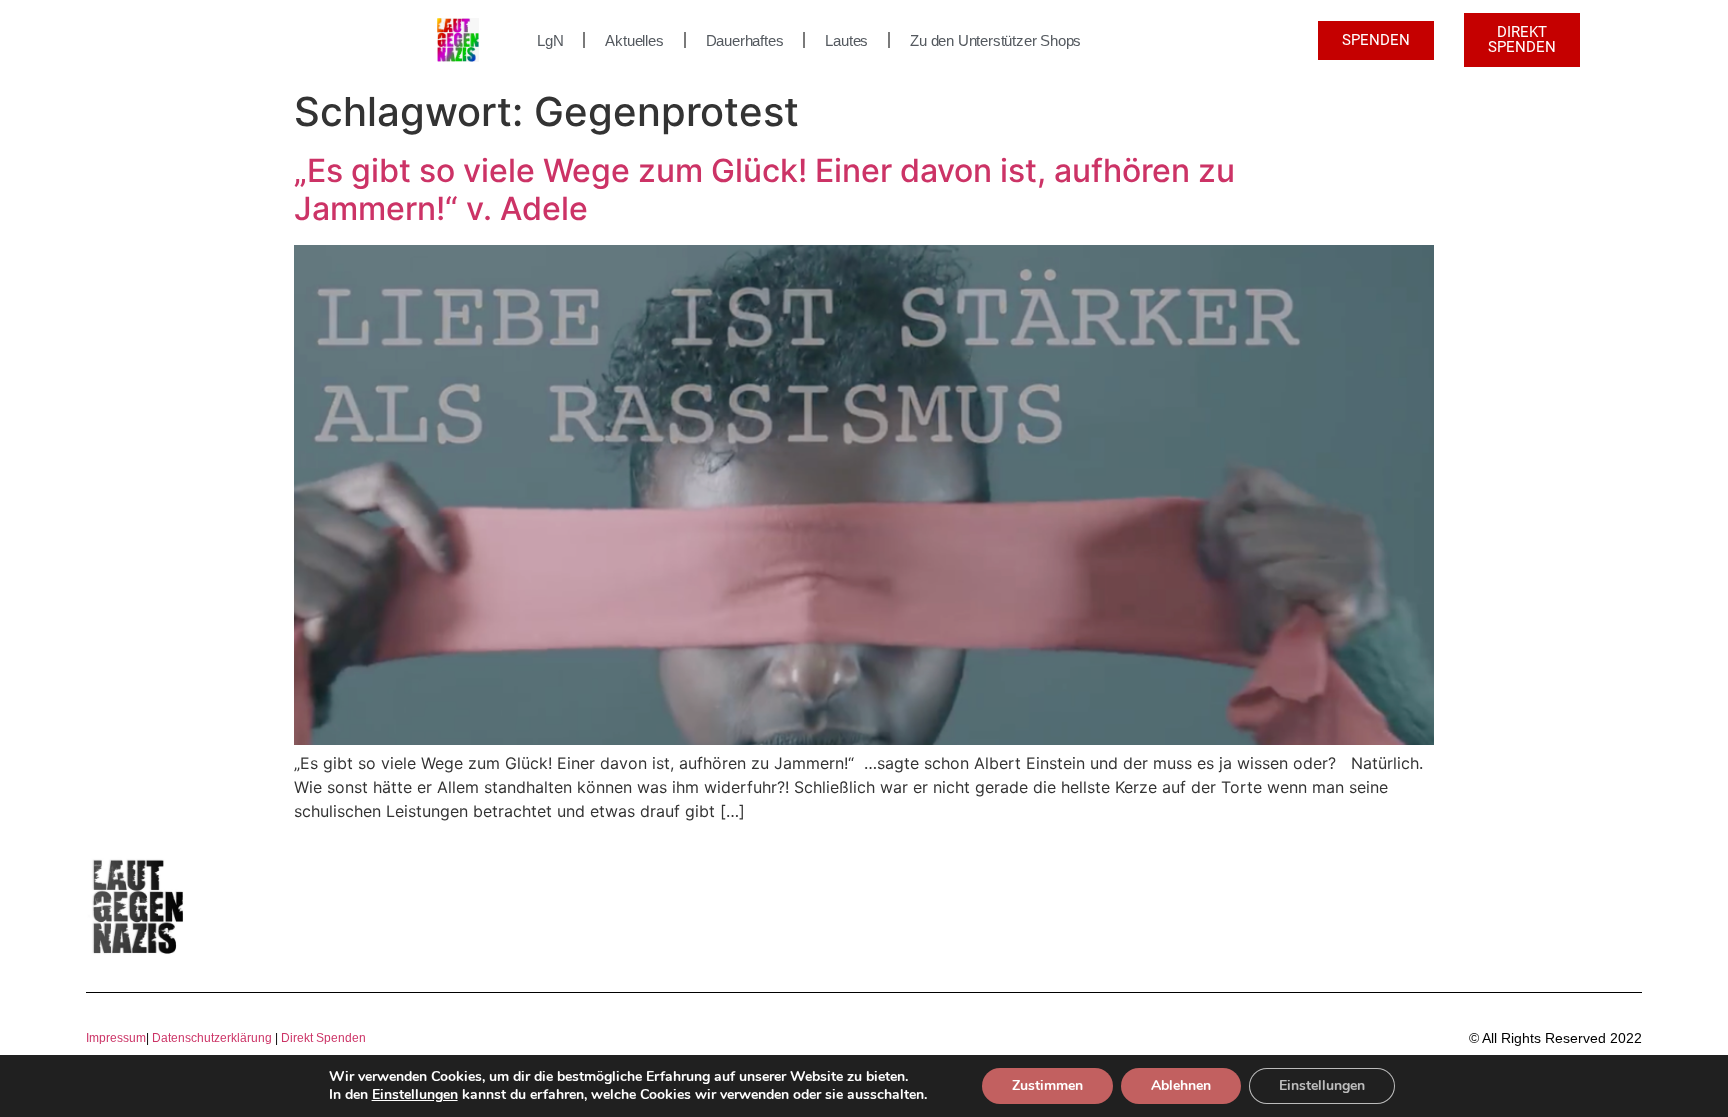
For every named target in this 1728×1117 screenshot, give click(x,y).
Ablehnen (1181, 1085)
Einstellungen (415, 1095)
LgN (550, 40)
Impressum (116, 1038)
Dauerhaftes (745, 40)
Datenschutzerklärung (212, 1038)
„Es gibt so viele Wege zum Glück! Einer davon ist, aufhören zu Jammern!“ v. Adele (764, 189)
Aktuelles (634, 40)
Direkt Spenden (322, 1038)
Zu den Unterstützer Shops (995, 40)
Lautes (846, 40)
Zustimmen (1047, 1085)
